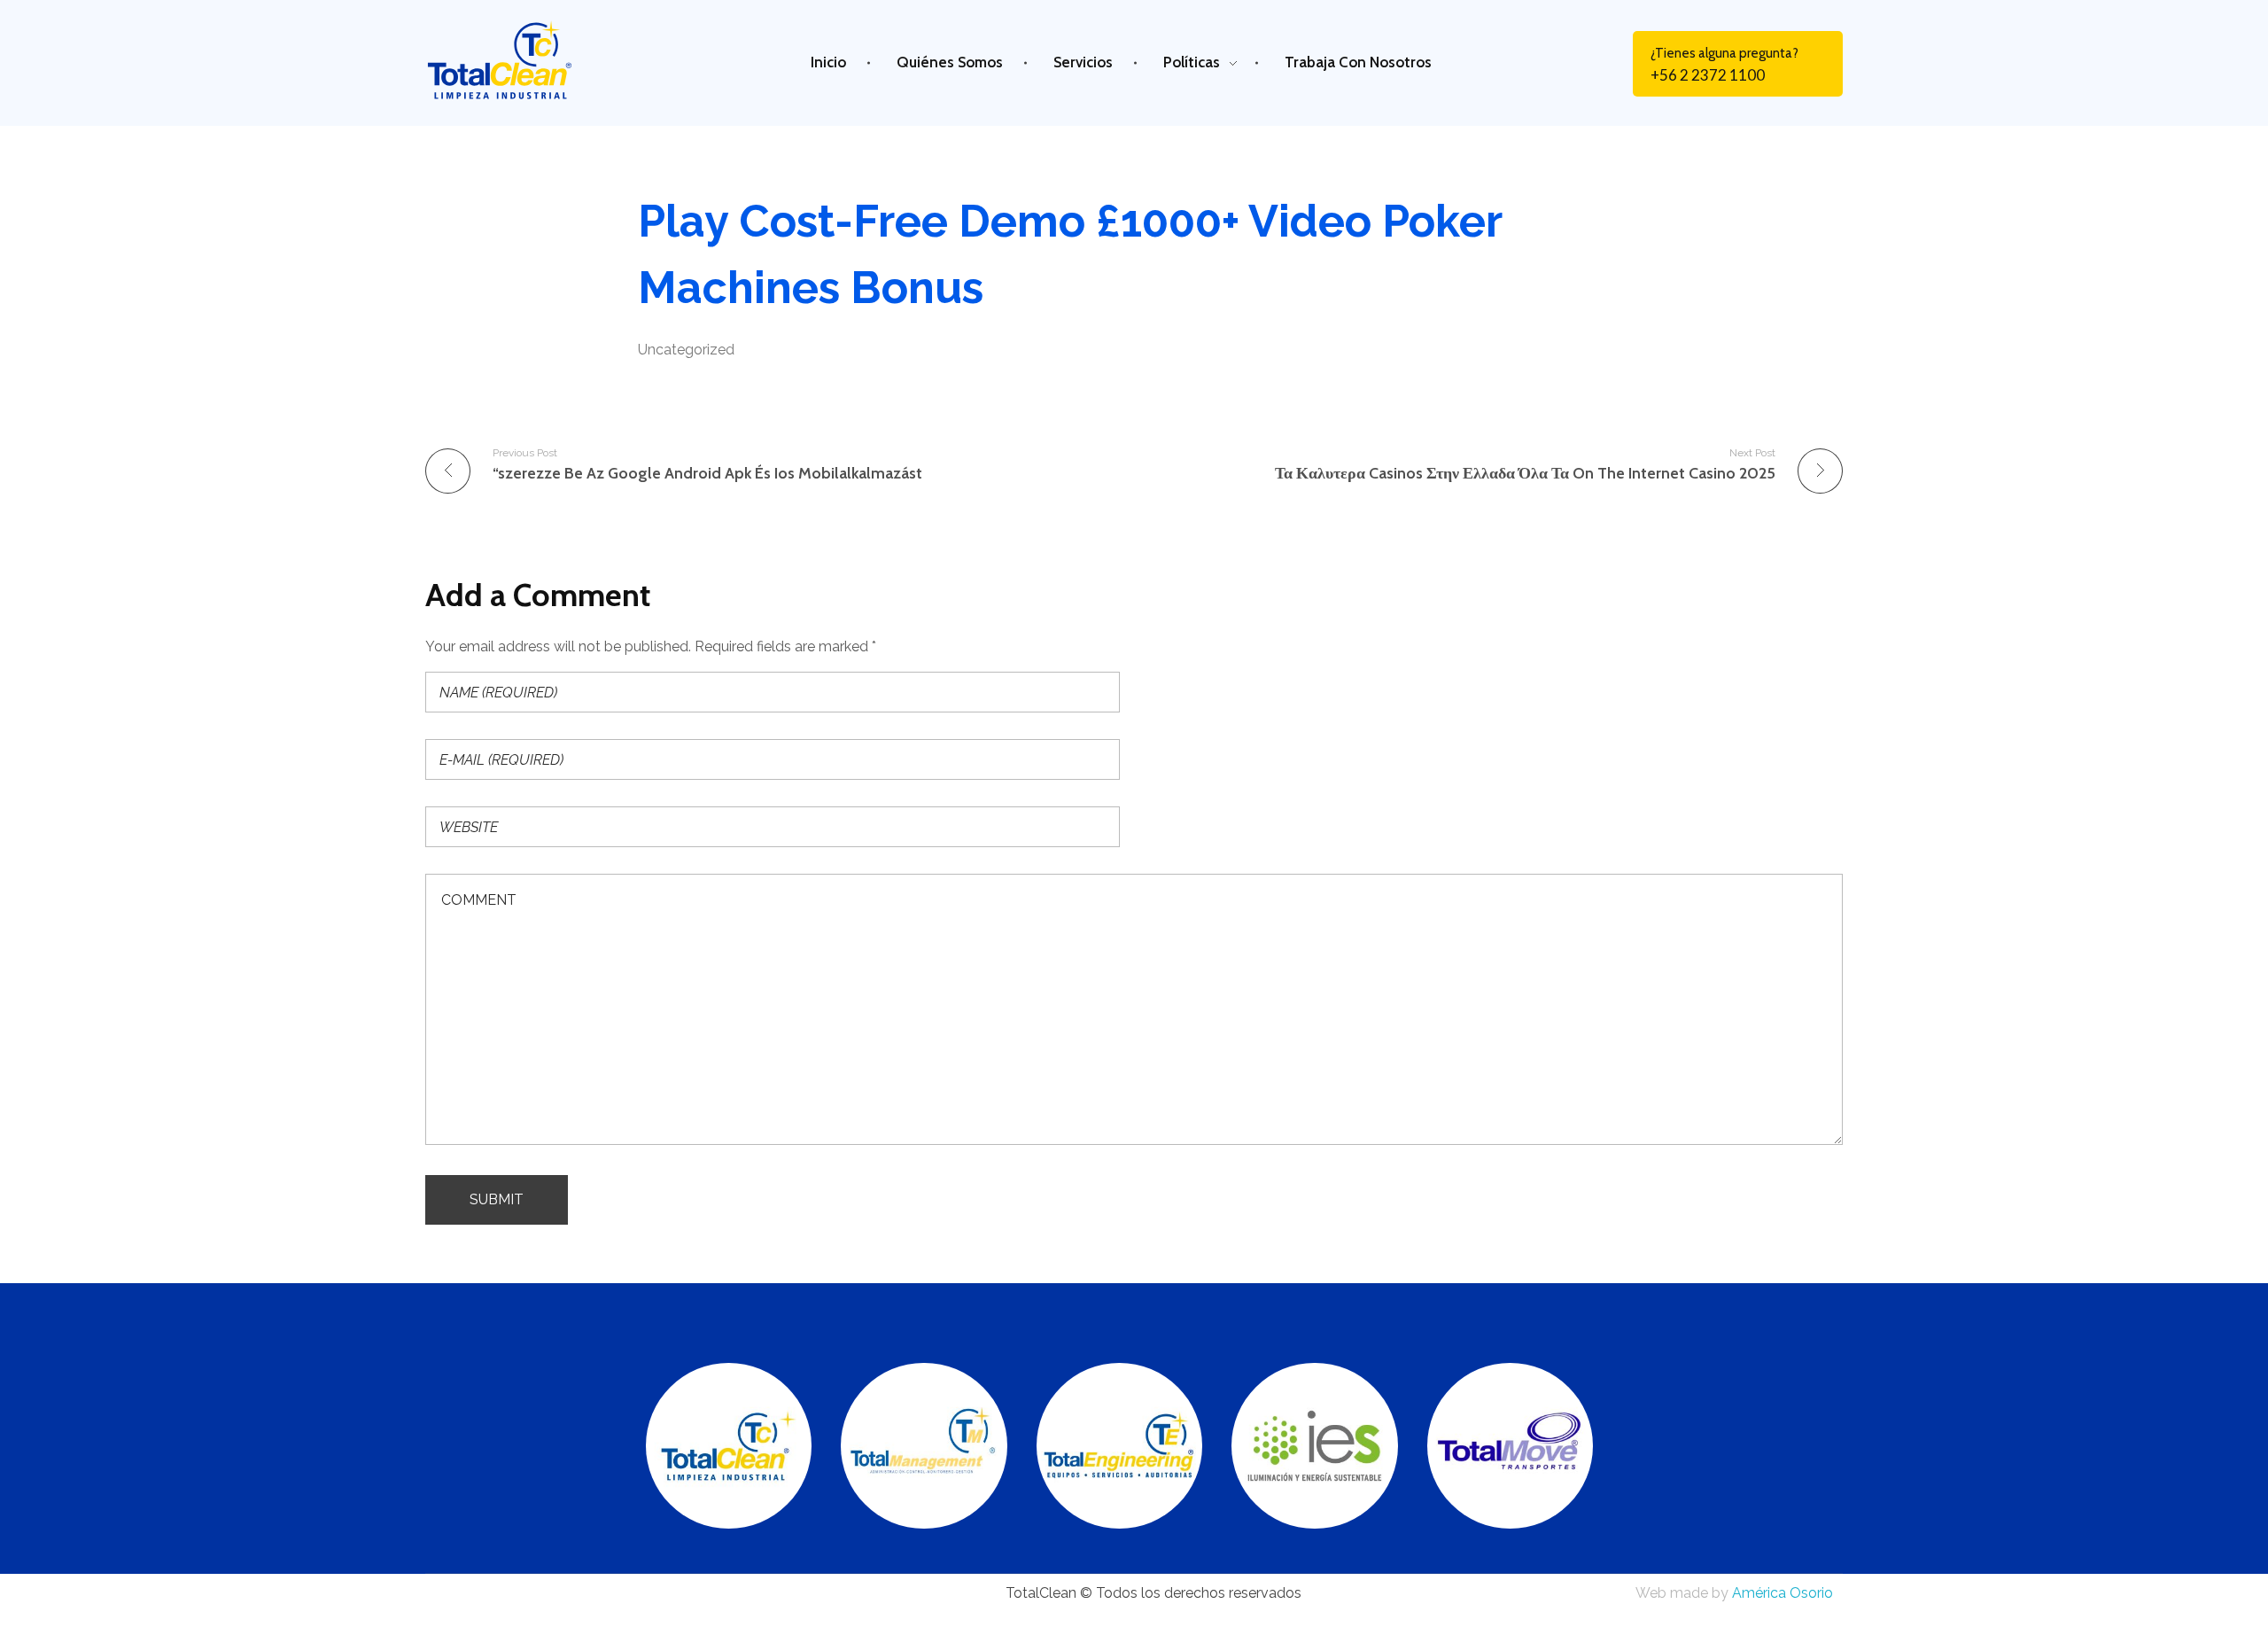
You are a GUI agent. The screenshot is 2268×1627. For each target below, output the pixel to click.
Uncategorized (686, 350)
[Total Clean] (517, 60)
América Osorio (1783, 1593)
